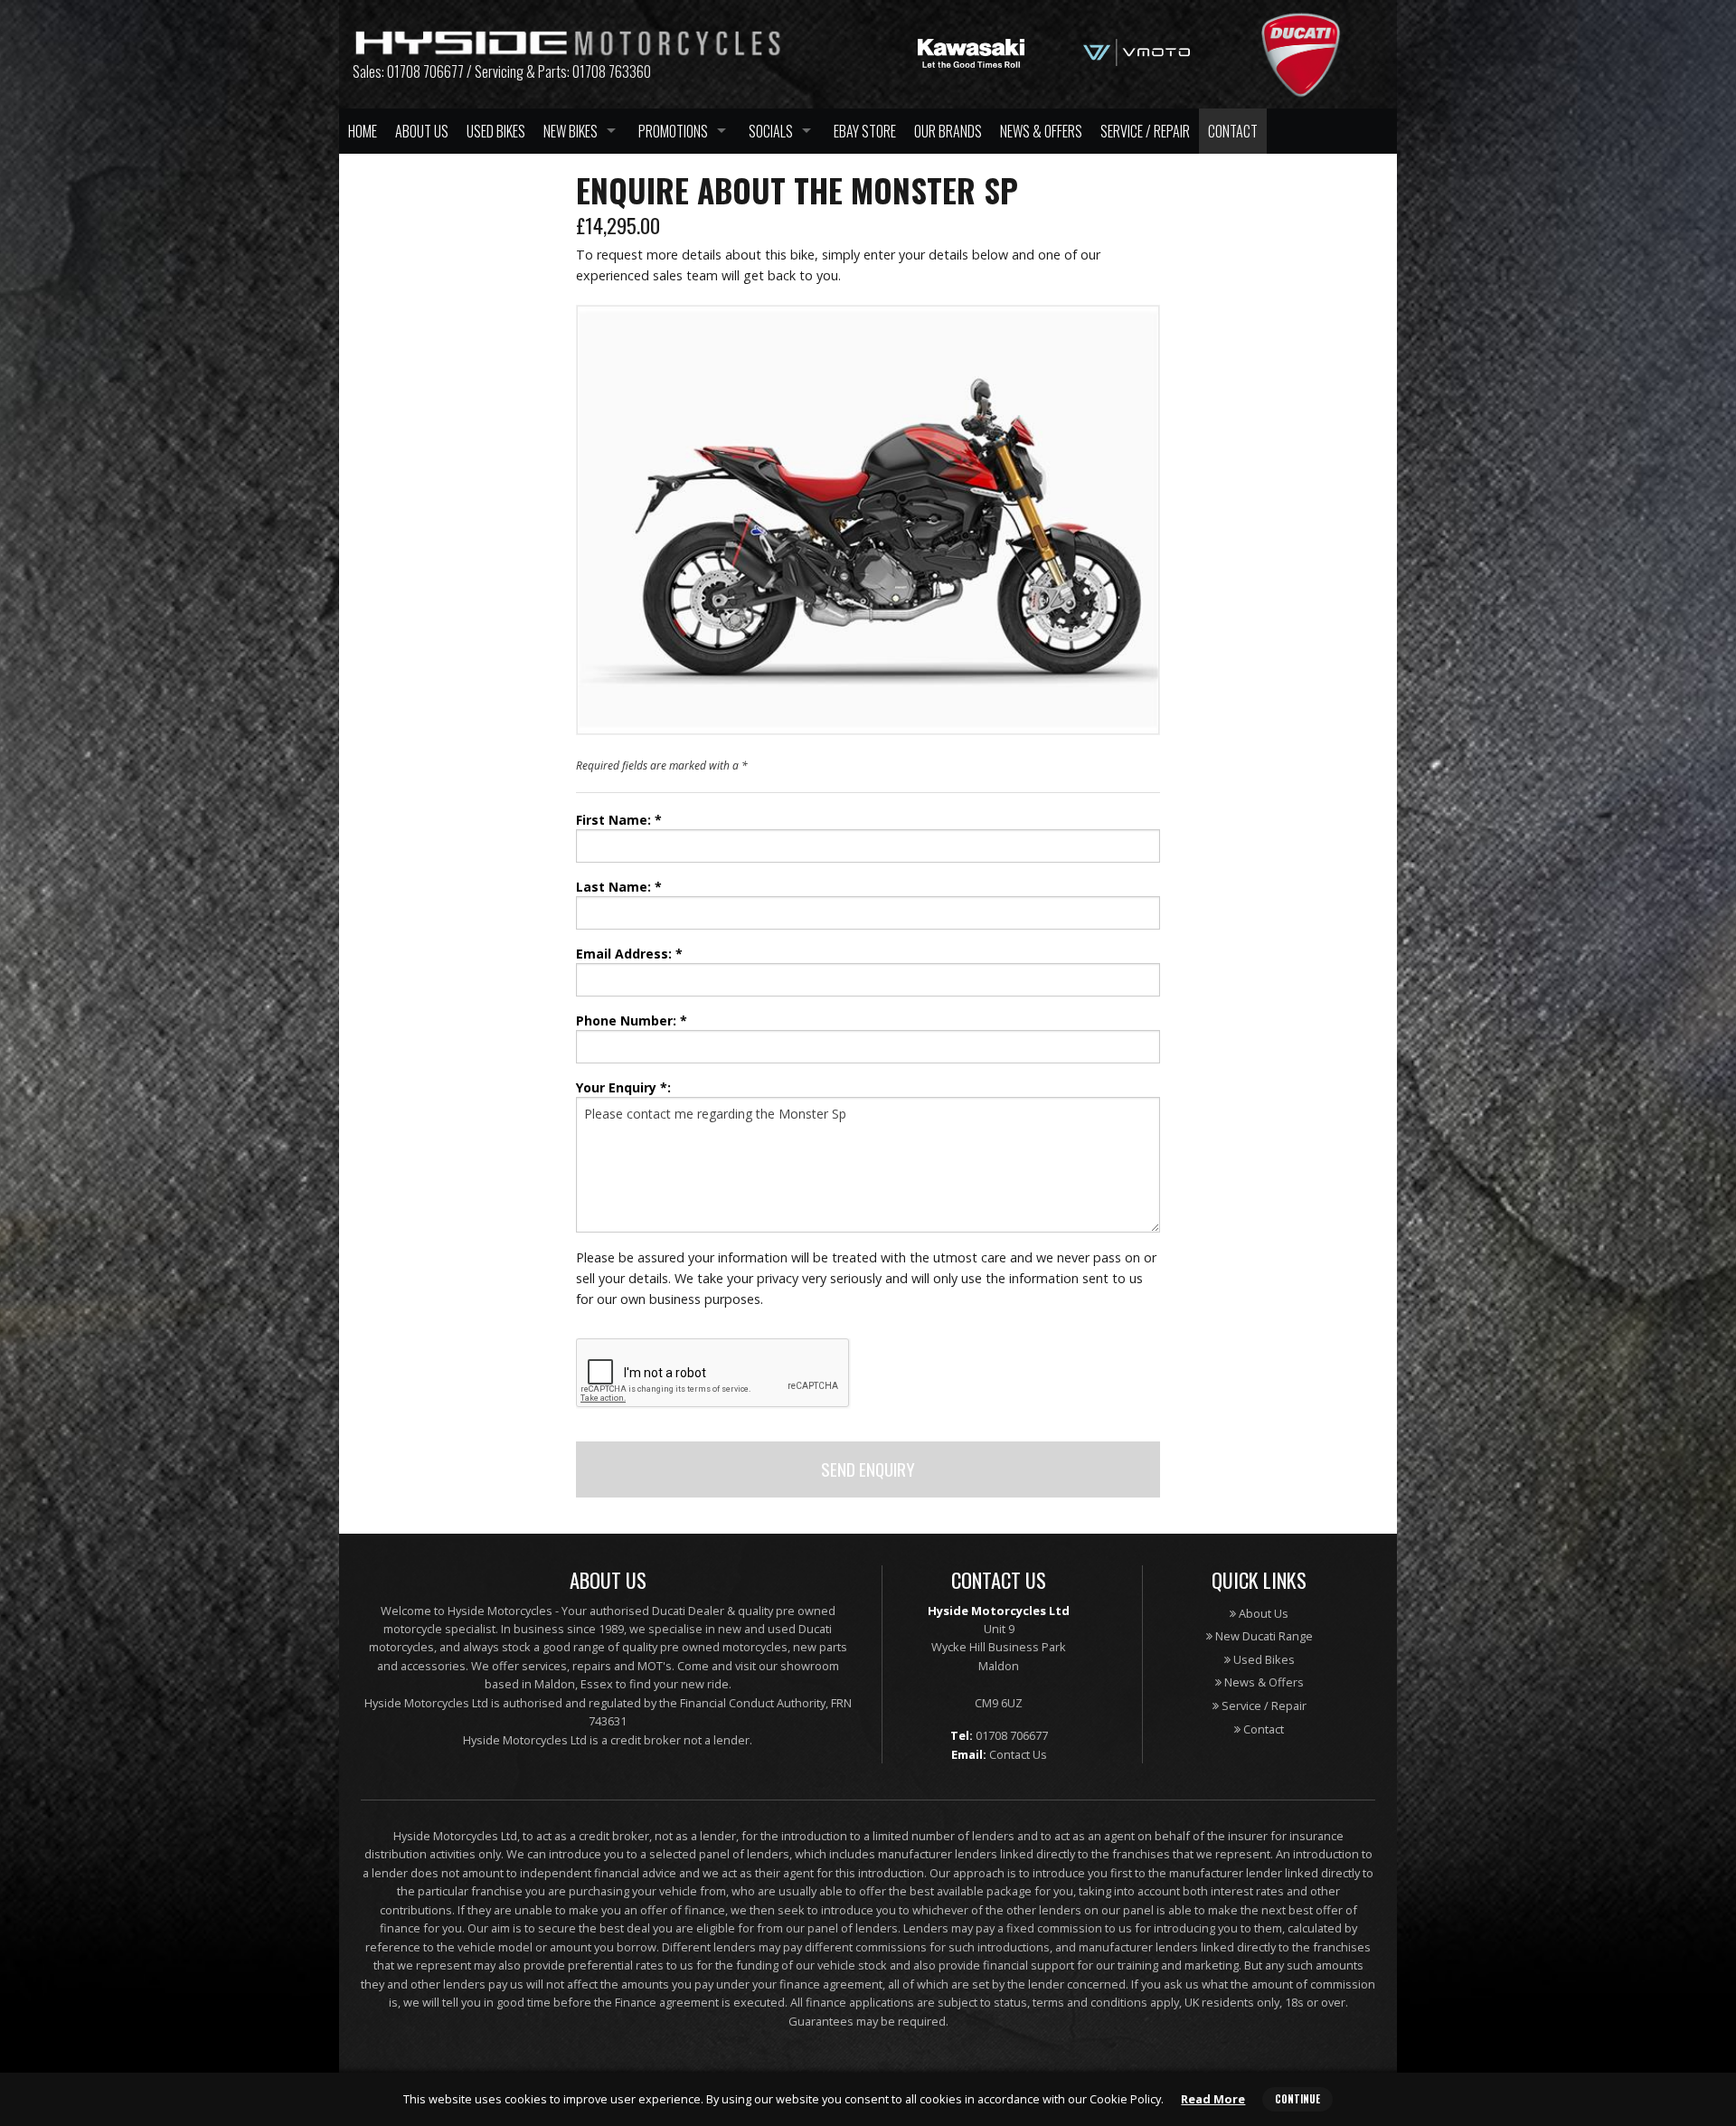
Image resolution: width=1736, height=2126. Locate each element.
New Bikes (571, 131)
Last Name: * (619, 887)
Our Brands (948, 131)
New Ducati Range (1263, 1636)
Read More (1213, 2099)
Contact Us (1018, 1754)
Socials (771, 131)
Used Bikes (496, 131)
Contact (1233, 131)
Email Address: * (629, 954)
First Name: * (619, 820)
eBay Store (865, 131)
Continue (1297, 2099)
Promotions (673, 131)
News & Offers (1041, 131)
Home (363, 131)
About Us (422, 131)
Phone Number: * (632, 1020)
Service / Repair (1145, 131)
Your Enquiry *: (623, 1087)
